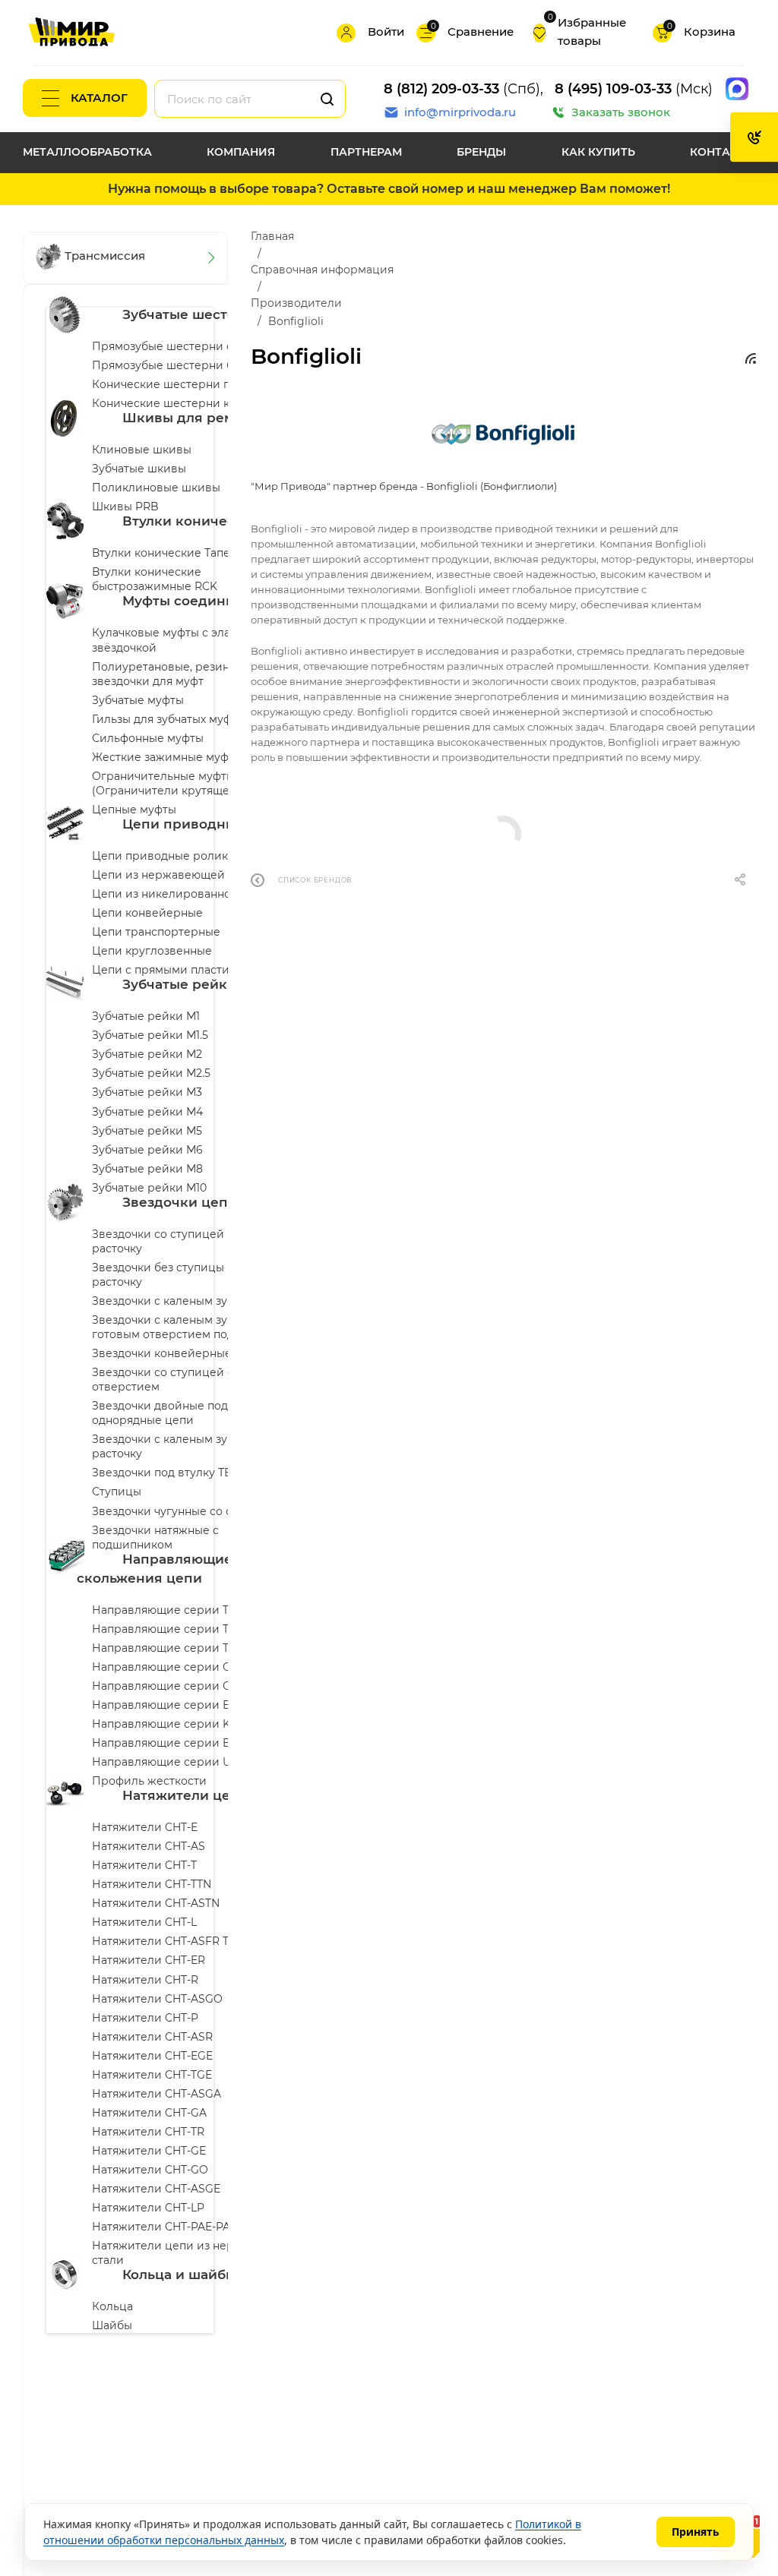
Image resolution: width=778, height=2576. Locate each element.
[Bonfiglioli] (503, 433)
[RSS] (751, 358)
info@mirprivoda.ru (460, 112)
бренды (481, 152)
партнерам (366, 152)
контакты (723, 152)
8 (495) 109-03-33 (613, 89)
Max (737, 89)
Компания (241, 152)
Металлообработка (87, 152)
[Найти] (327, 99)
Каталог (99, 98)
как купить (598, 152)
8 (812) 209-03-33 (441, 89)
